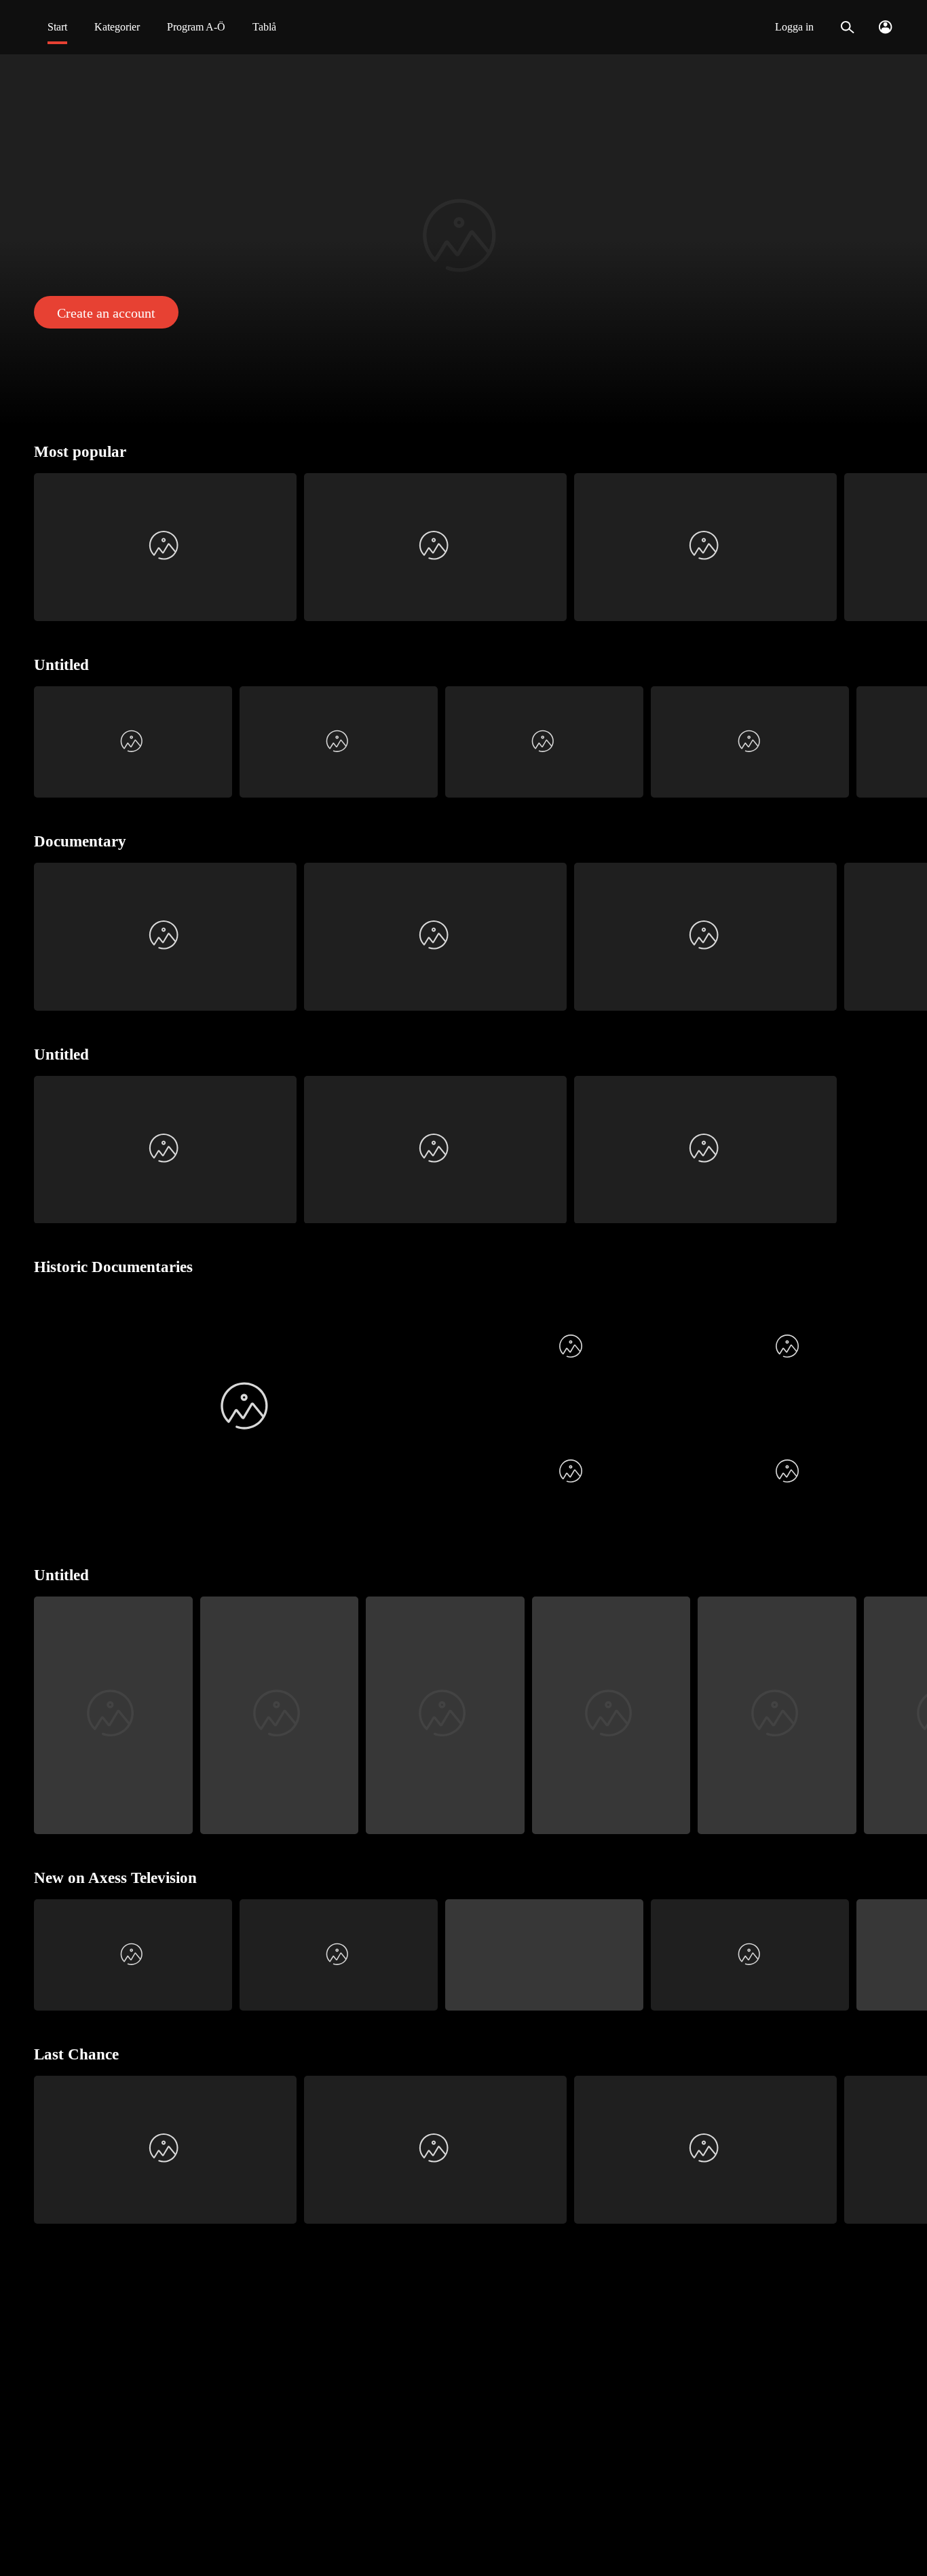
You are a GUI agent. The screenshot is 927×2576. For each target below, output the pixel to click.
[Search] (847, 27)
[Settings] (885, 27)
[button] (463, 240)
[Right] (911, 547)
